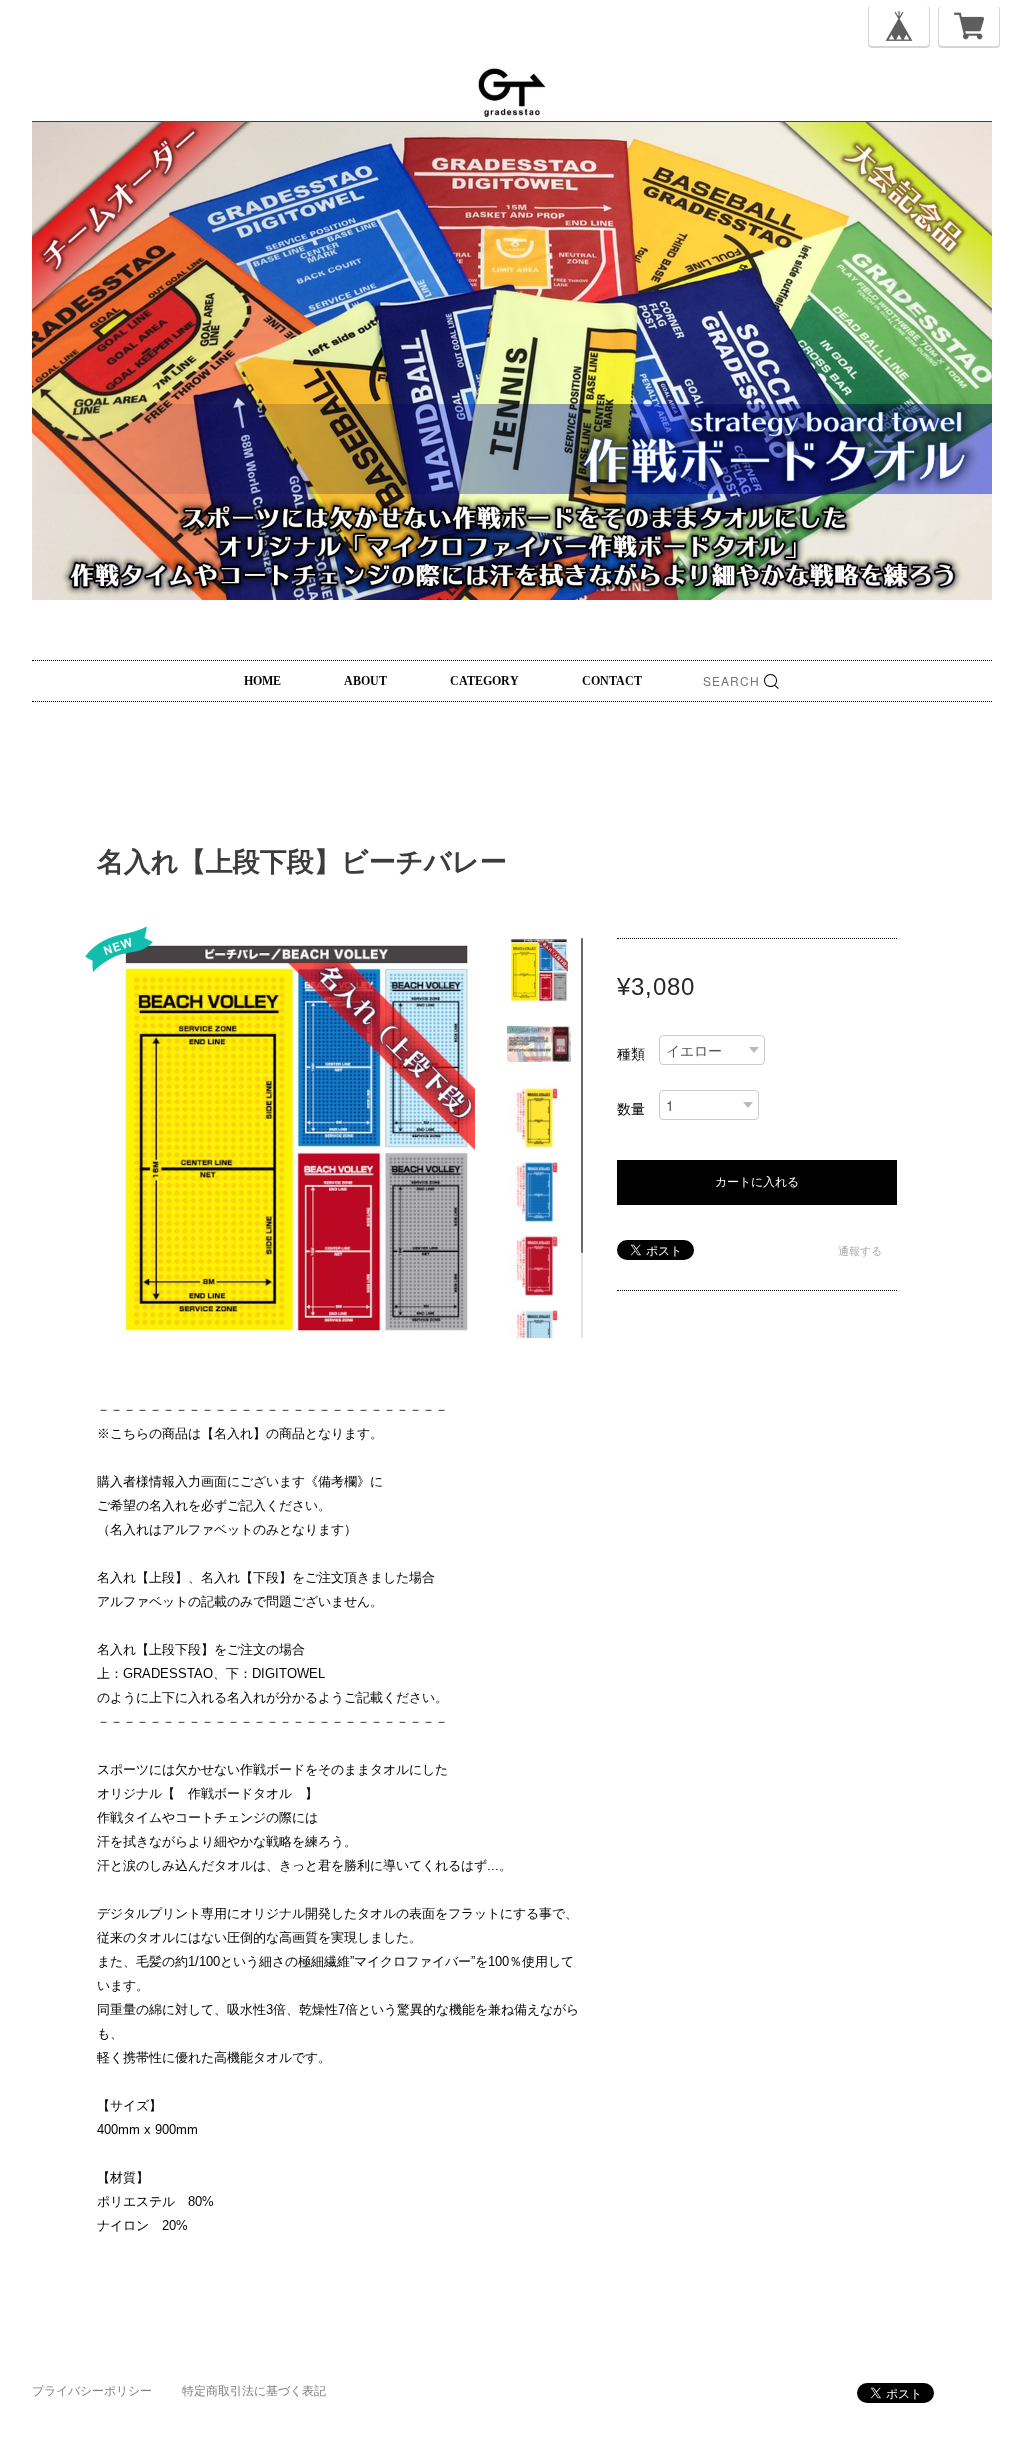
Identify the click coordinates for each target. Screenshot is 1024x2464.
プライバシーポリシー (92, 2391)
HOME (262, 681)
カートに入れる (757, 1182)
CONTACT (612, 681)
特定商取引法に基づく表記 (254, 2391)
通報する (860, 1251)
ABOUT (365, 681)
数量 (631, 1109)
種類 (631, 1054)
